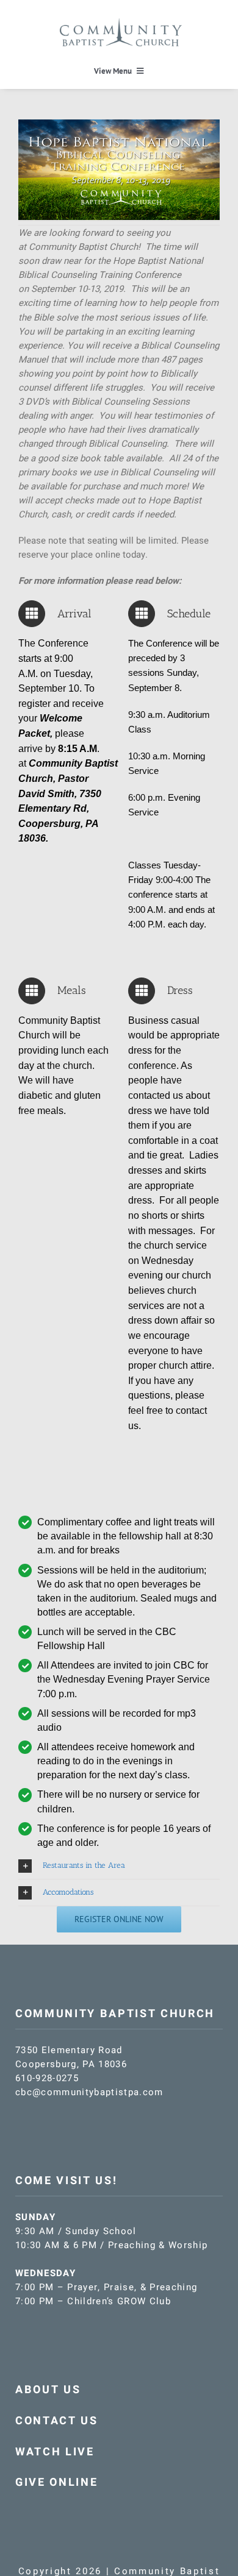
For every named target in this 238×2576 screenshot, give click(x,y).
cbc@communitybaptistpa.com (89, 2092)
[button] (119, 1866)
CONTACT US (57, 2421)
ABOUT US (48, 2390)
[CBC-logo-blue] (121, 23)
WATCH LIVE (55, 2452)
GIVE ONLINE (56, 2482)
